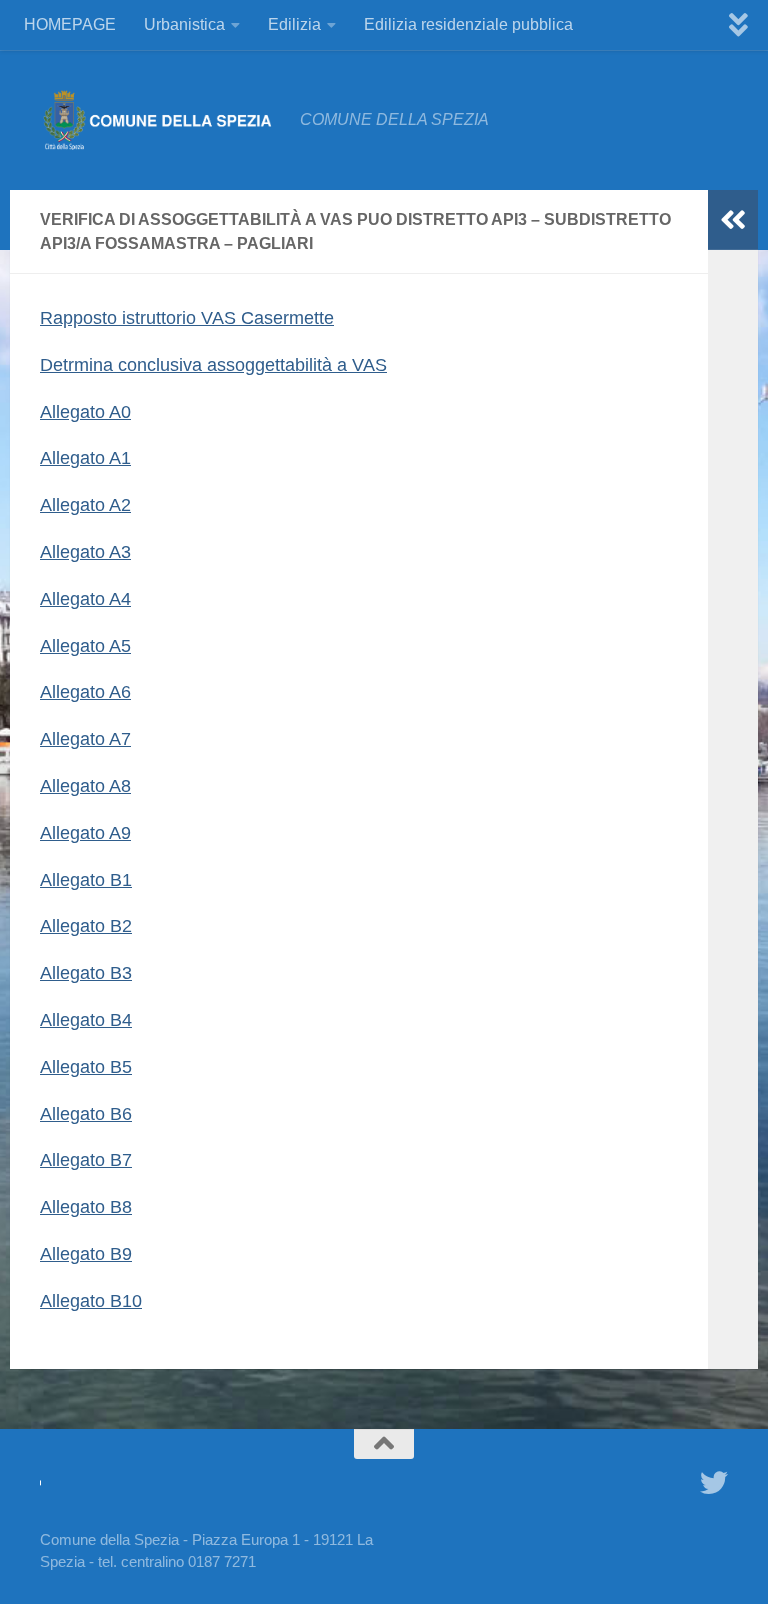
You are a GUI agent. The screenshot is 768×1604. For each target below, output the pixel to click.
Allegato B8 (86, 1207)
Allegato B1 (86, 880)
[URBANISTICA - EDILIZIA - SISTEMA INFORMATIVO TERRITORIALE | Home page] (160, 120)
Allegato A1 (85, 458)
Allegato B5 (86, 1067)
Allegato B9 (86, 1254)
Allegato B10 (91, 1301)
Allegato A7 (85, 739)
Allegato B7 (86, 1160)
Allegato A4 (85, 599)
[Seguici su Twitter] (714, 1483)
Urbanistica (184, 24)
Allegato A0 (85, 412)
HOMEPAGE (70, 24)
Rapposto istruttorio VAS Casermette (187, 318)
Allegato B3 (86, 973)
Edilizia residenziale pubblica (468, 24)
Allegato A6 (85, 692)
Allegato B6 (86, 1114)
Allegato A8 (85, 786)
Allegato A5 (85, 646)
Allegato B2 (86, 926)
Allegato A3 (85, 552)
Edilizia (294, 24)
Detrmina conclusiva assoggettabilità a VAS (213, 365)
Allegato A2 (85, 505)
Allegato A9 (85, 833)
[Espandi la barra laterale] (733, 220)
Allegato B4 (86, 1020)
